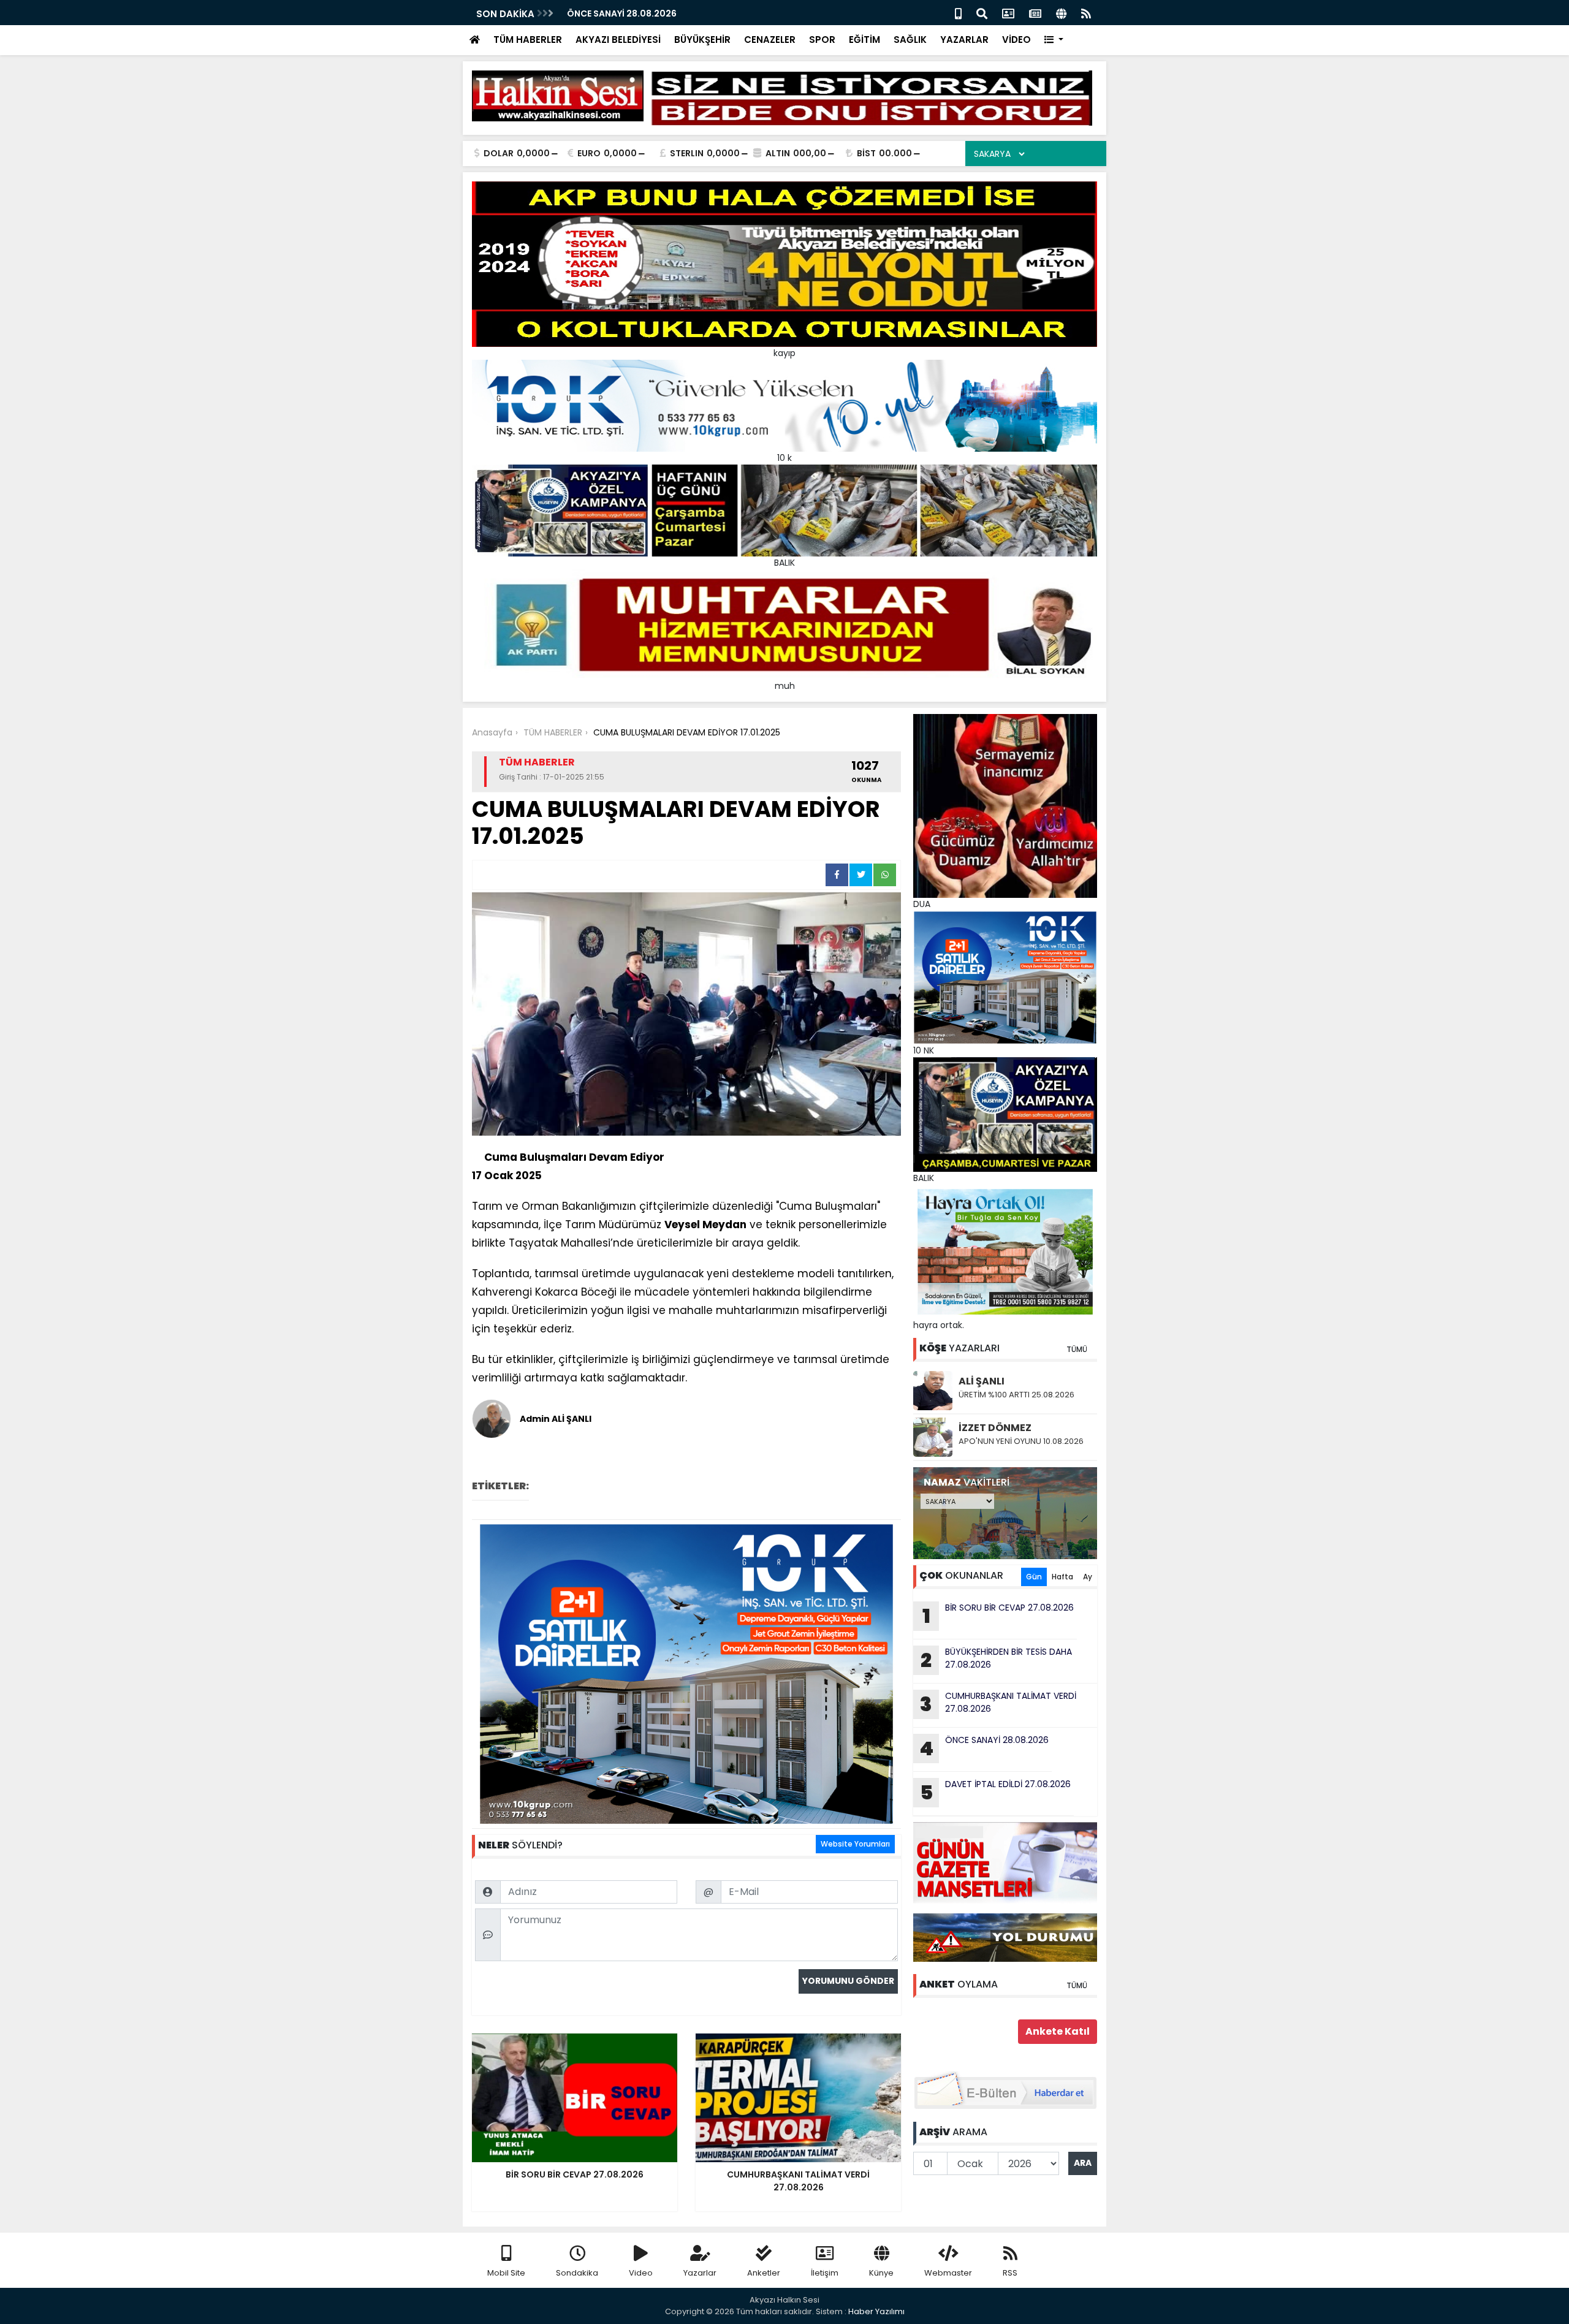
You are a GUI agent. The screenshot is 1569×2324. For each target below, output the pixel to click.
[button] (1054, 40)
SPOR (822, 40)
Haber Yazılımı (876, 2311)
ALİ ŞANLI (982, 1381)
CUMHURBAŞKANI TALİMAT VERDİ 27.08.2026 (998, 1704)
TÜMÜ (1077, 1349)
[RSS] (1086, 13)
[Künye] (1061, 13)
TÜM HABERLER (528, 40)
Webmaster (948, 2273)
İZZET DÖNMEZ (995, 1428)
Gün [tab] (1034, 1577)
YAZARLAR (964, 40)
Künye (881, 2273)
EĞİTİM (864, 40)
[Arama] (982, 13)
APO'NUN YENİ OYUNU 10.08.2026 (1021, 1441)
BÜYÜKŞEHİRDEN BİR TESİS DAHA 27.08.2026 (996, 1660)
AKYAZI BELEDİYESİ (618, 40)
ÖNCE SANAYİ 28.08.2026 (984, 1748)
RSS (1010, 2273)
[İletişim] (1008, 13)
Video (641, 2273)
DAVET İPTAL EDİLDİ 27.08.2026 (996, 1792)
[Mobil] (958, 13)
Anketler (764, 2273)
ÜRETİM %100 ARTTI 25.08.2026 (1016, 1395)
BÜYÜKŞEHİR (702, 40)
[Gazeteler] (1035, 13)
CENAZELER (770, 40)
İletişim (825, 2273)
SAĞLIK (910, 40)
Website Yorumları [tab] (855, 1844)
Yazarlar (700, 2273)
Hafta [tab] (1062, 1577)
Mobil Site (506, 2273)
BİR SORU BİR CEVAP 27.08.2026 (636, 13)
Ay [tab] (1088, 1577)
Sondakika (577, 2273)
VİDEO (1016, 40)
